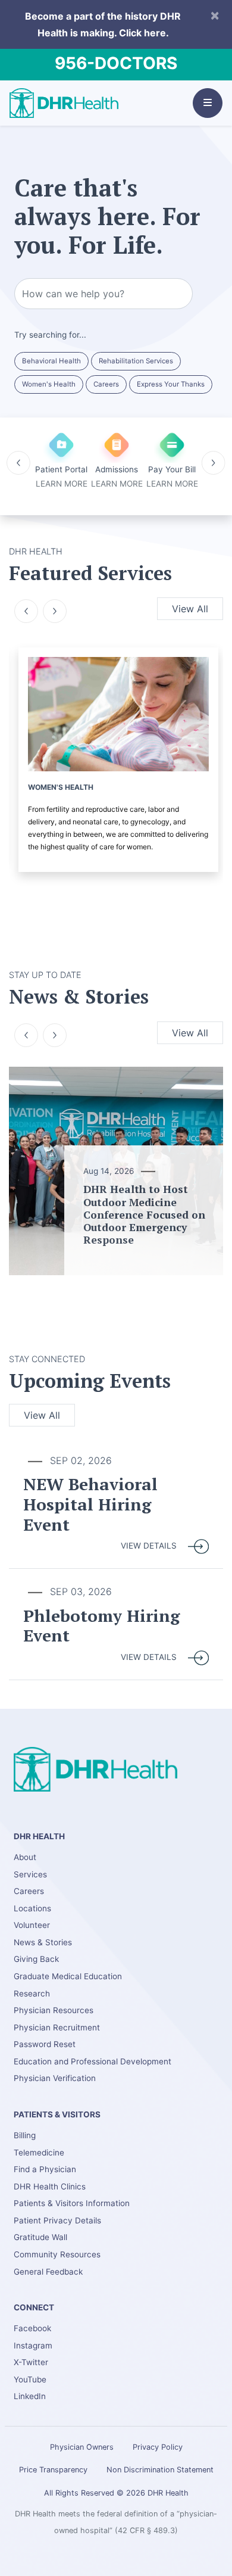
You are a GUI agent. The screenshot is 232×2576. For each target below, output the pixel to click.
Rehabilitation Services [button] (136, 361)
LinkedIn (30, 2396)
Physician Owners (82, 2447)
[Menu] (208, 103)
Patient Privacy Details (57, 2220)
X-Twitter (31, 2362)
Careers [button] (106, 384)
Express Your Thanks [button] (171, 384)
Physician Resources (54, 2010)
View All (190, 609)
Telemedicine (39, 2153)
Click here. (144, 33)
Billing (25, 2135)
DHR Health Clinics (50, 2186)
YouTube (30, 2379)
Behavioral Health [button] (51, 361)
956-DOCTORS (116, 63)
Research (32, 1993)
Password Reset (45, 2044)
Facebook (32, 2328)
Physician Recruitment (57, 2027)
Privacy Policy (158, 2447)
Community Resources (57, 2254)
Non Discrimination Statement (160, 2470)
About (25, 1857)
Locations (32, 1908)
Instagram (33, 2346)
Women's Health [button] (49, 384)
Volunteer (32, 1925)
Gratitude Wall (40, 2237)
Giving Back (36, 1959)
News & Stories (43, 1942)
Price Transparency (53, 2470)
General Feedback (48, 2272)
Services (30, 1874)
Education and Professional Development (93, 2061)
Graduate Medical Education (68, 1976)
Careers (29, 1891)
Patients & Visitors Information (72, 2203)
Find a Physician (45, 2169)
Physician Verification (55, 2078)
